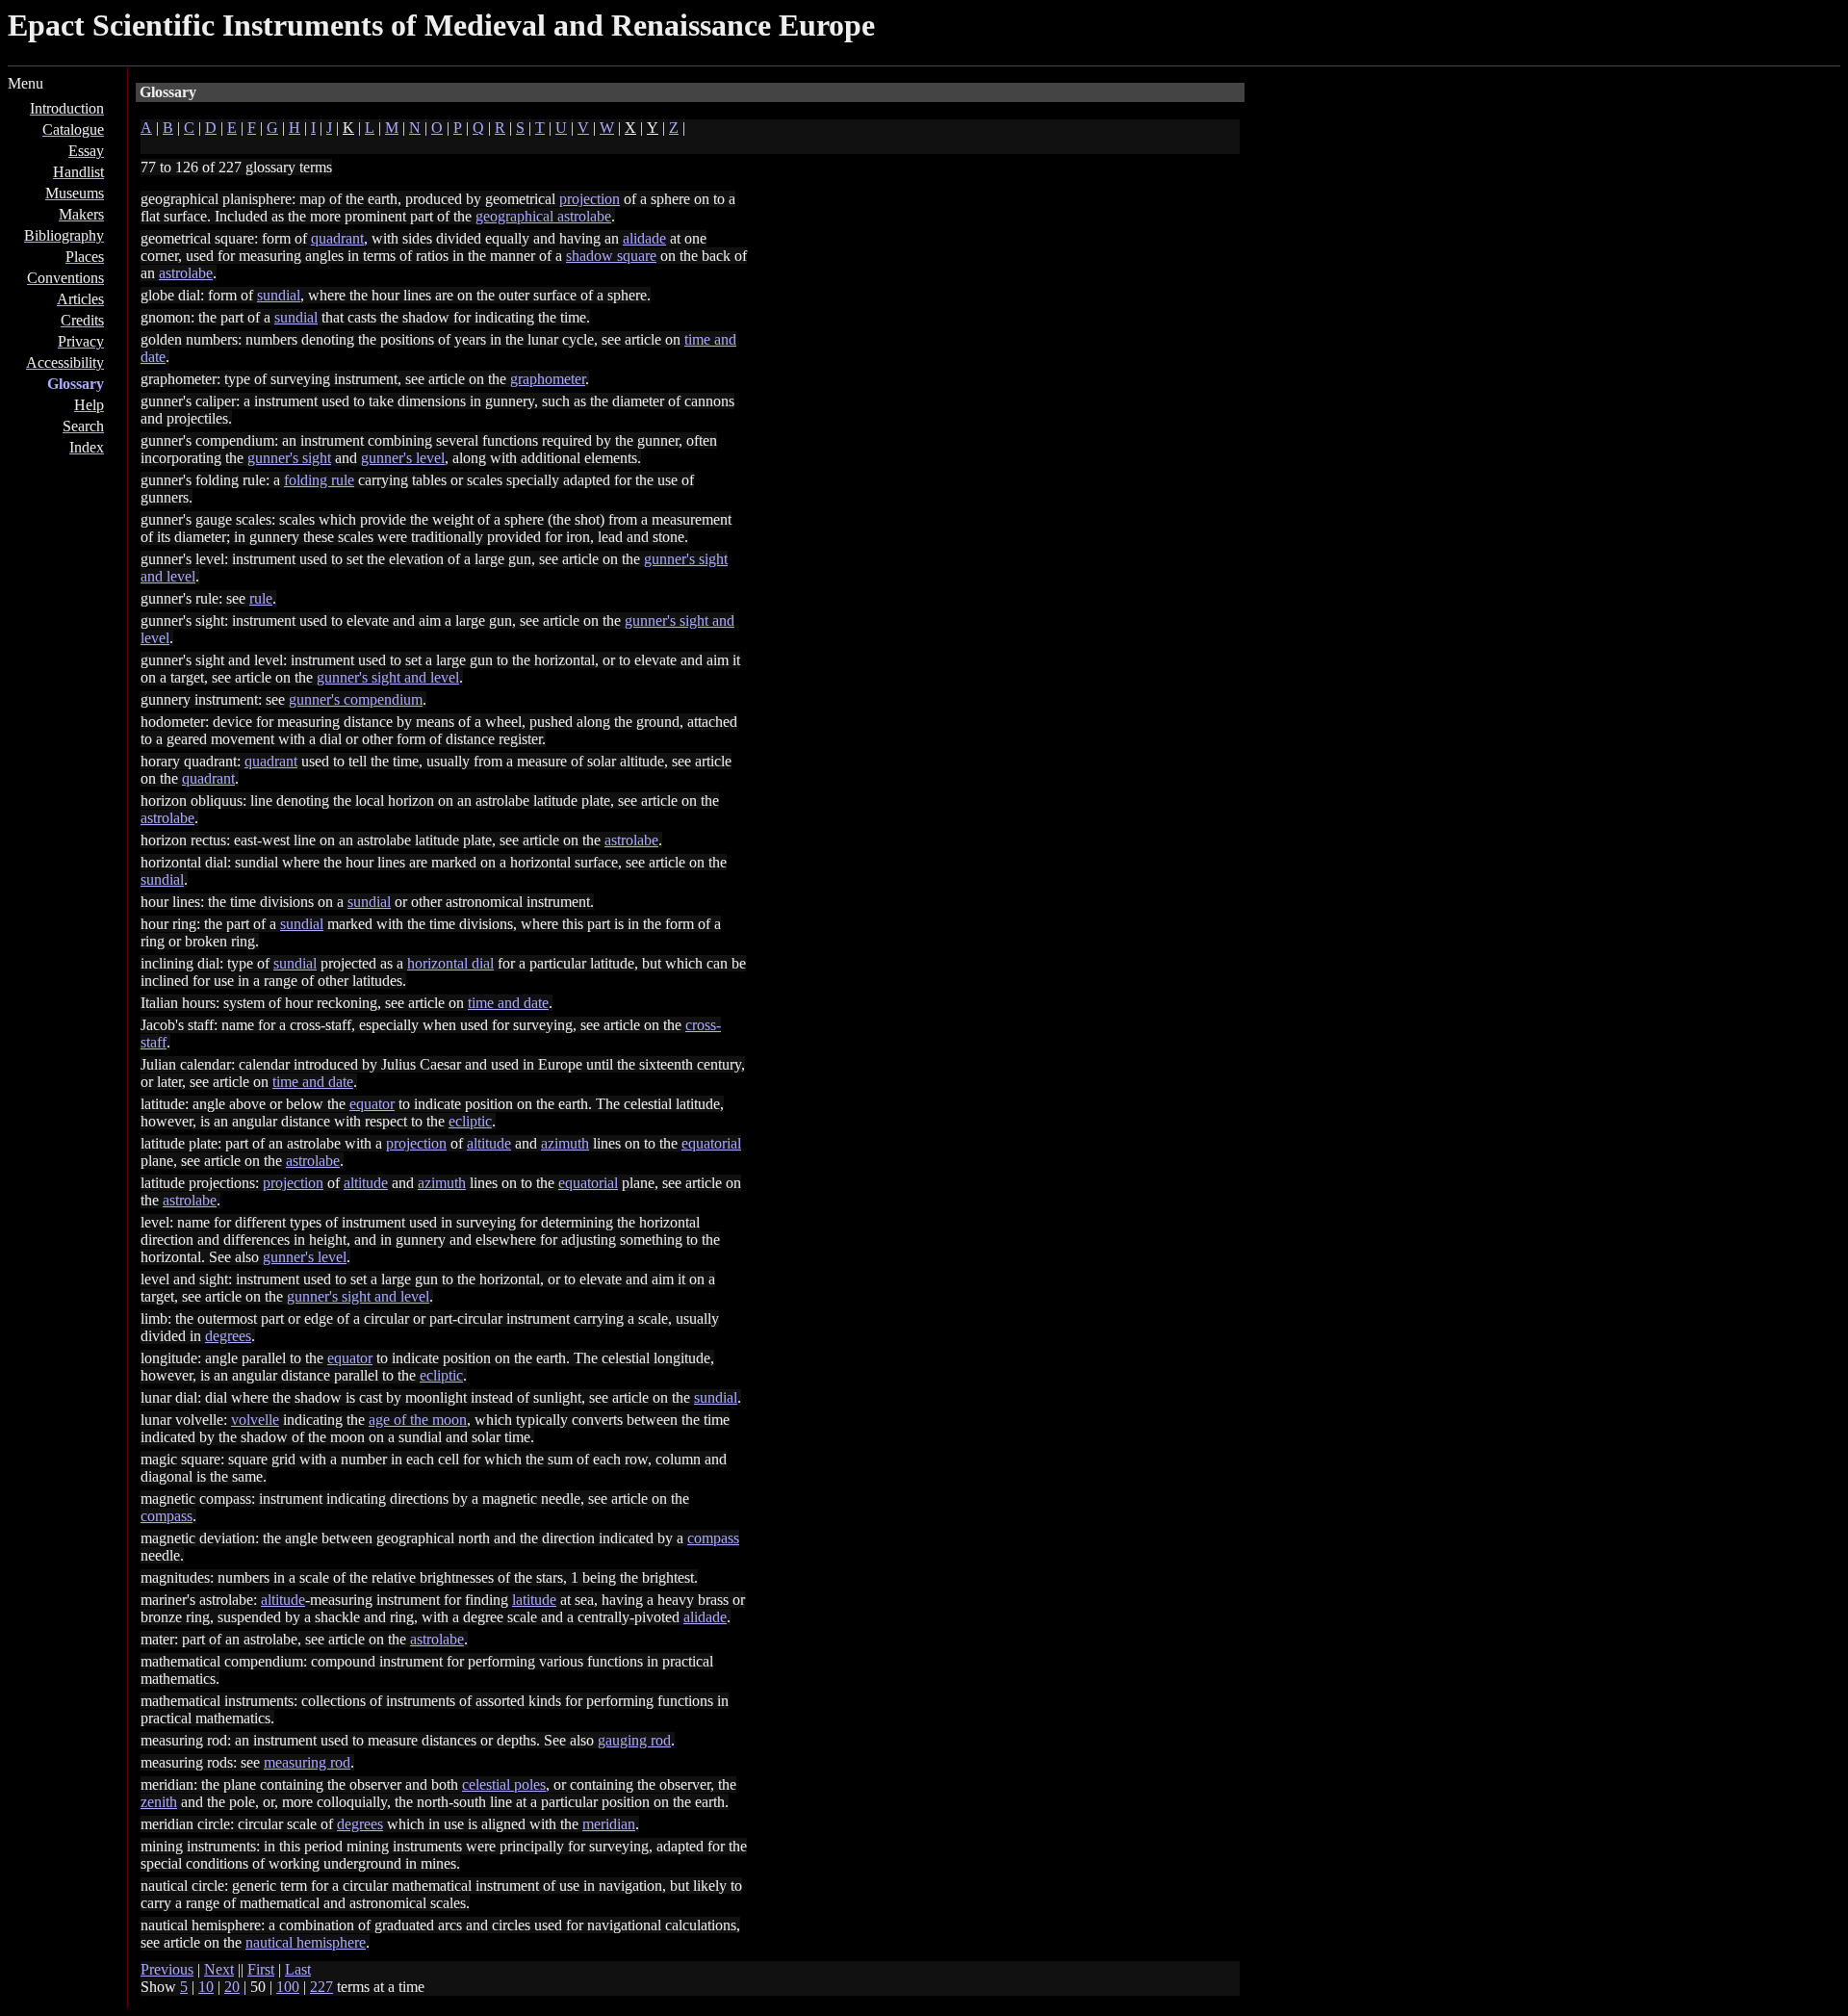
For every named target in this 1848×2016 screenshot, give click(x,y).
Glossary (76, 384)
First (261, 1969)
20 (232, 1987)
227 (321, 1987)
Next (219, 1969)
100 (288, 1987)
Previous (167, 1969)
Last (298, 1969)
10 (206, 1987)
